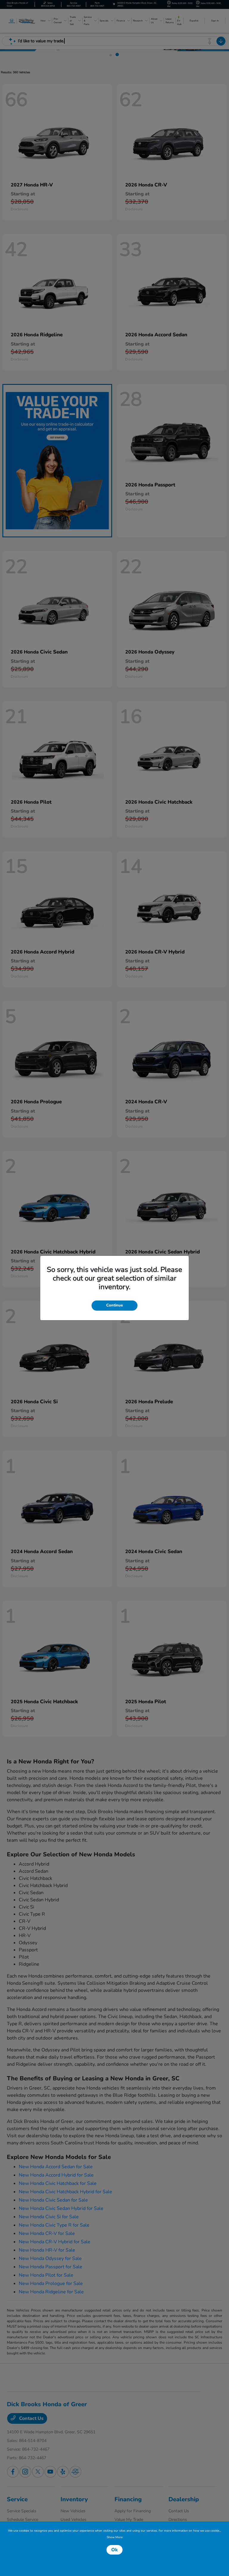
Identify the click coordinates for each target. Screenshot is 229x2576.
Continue (114, 1305)
